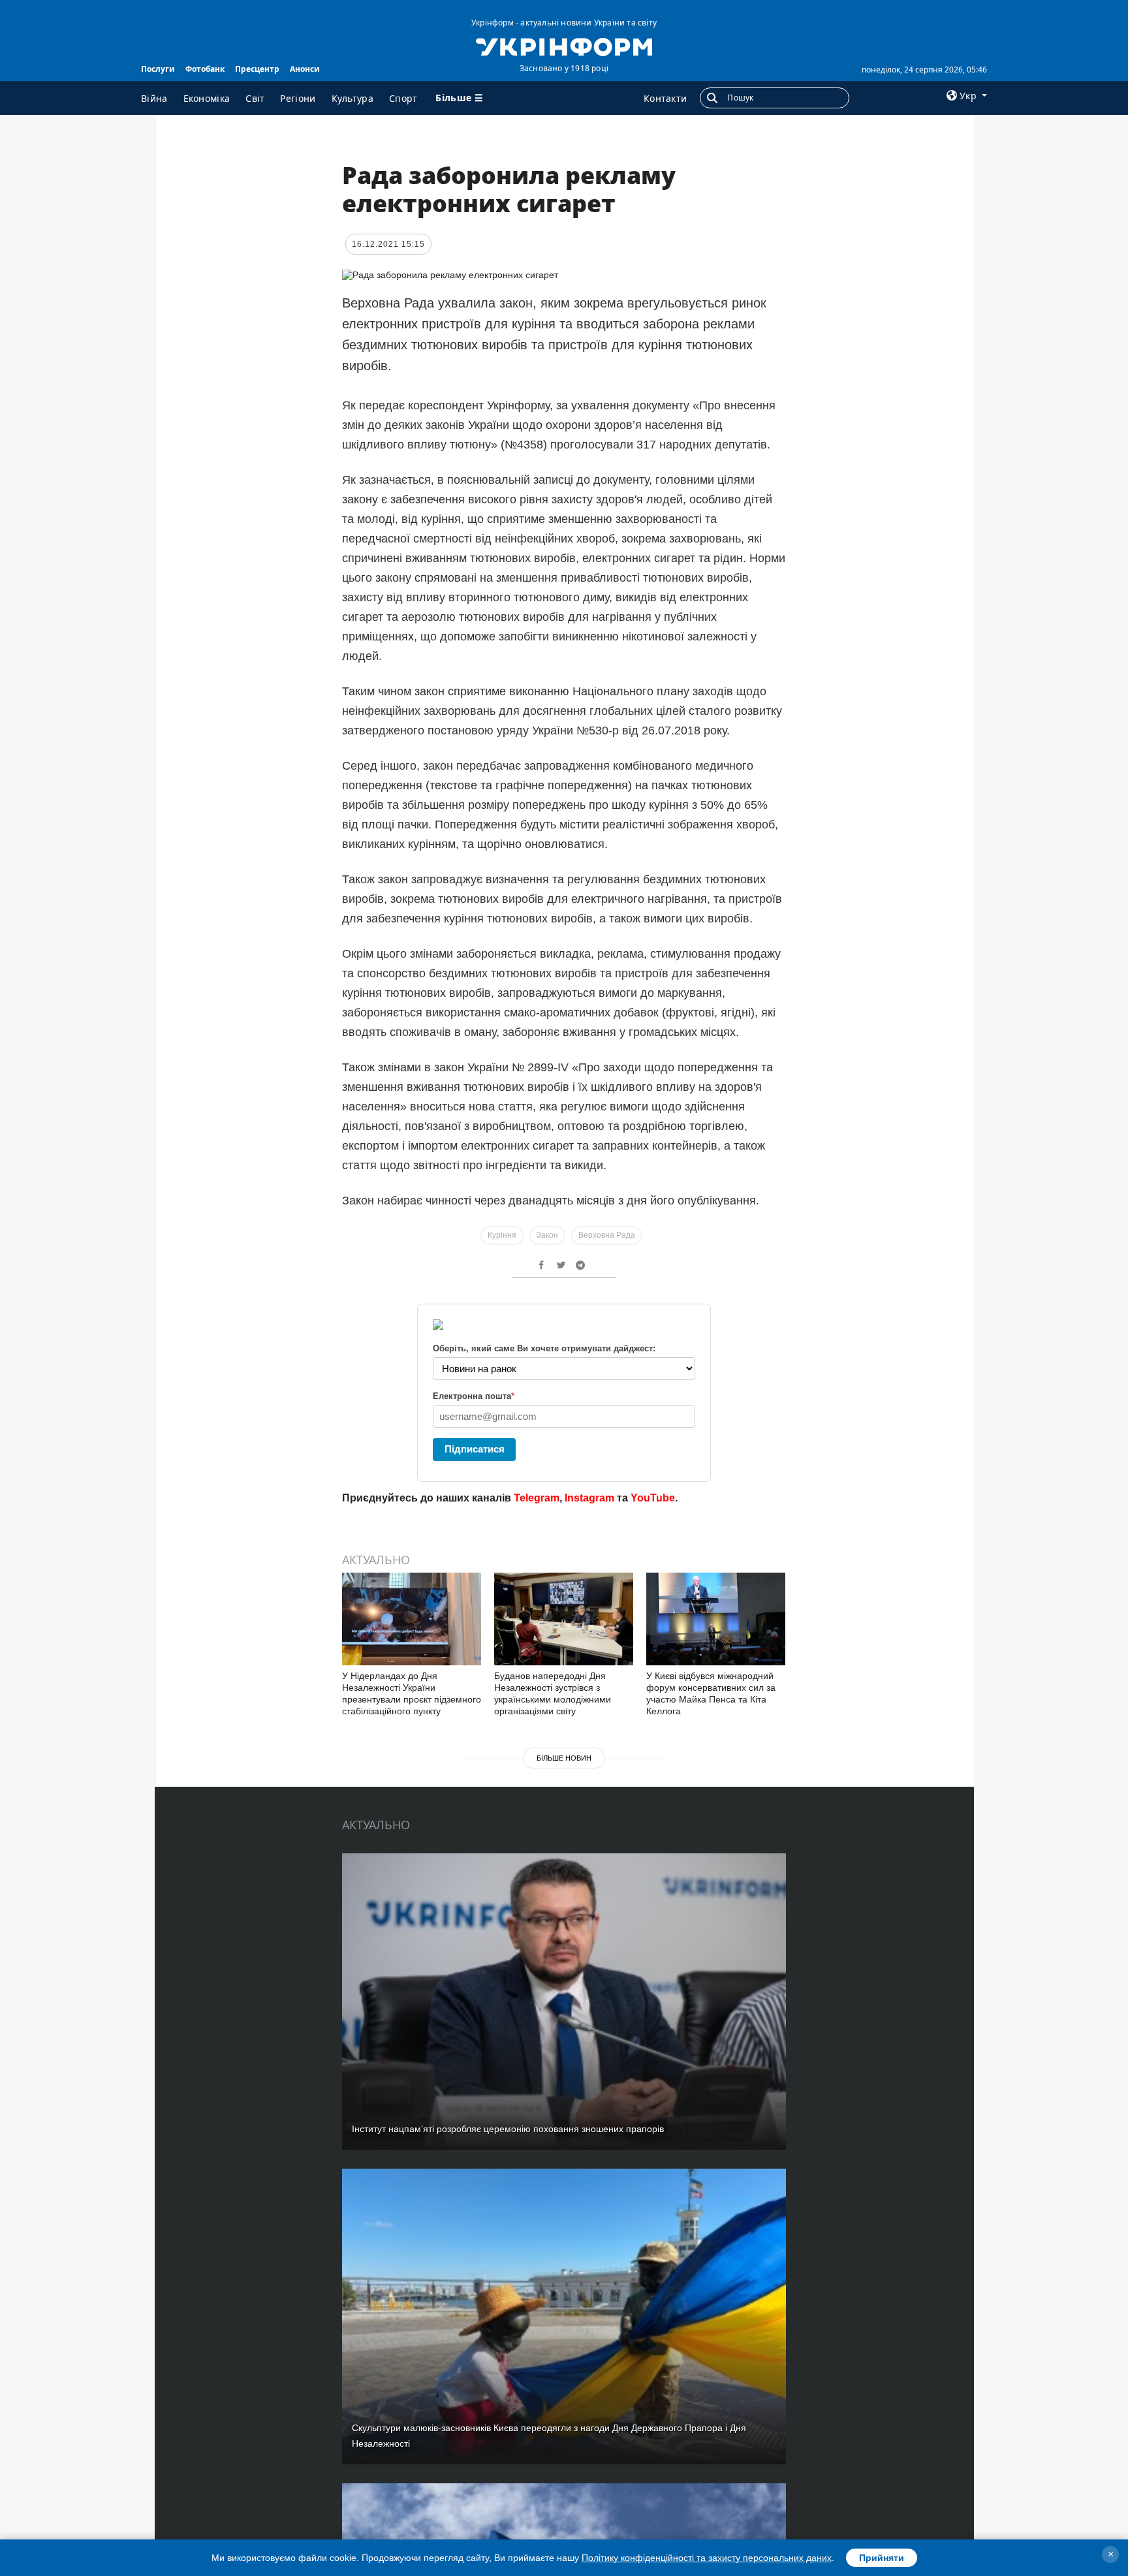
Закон (547, 1235)
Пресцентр (257, 69)
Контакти (665, 98)
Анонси (305, 69)
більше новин (564, 1758)
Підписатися (475, 1449)
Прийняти (882, 2558)
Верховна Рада (607, 1235)
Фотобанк (205, 69)
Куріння (502, 1235)
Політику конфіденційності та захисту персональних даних (707, 2558)
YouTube (653, 1498)
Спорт (403, 98)
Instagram (589, 1498)
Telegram (537, 1498)
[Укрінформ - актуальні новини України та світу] (564, 46)
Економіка (207, 98)
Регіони (298, 98)
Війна (154, 98)
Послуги (158, 69)
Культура (352, 98)
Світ (255, 98)
